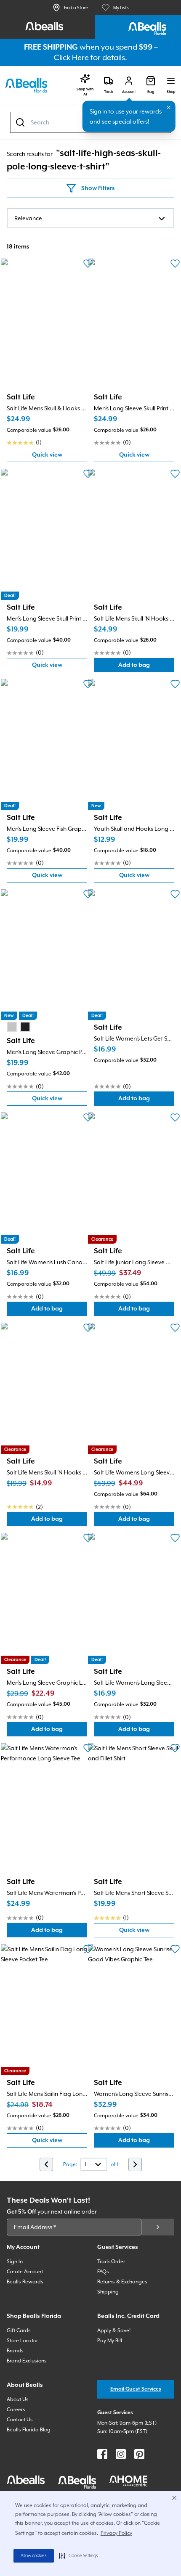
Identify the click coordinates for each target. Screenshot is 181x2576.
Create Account (25, 2272)
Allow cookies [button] (34, 2556)
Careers (16, 2410)
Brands (15, 2351)
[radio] (12, 1027)
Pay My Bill (110, 2341)
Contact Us (20, 2420)
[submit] (158, 2227)
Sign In (15, 2262)
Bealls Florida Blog (29, 2430)
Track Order (111, 2262)
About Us (18, 2399)
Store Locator (22, 2341)
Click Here (71, 57)
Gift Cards (19, 2330)
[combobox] (90, 218)
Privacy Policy (116, 2533)
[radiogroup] (19, 1027)
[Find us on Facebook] (102, 2454)
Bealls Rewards (25, 2282)
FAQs (103, 2272)
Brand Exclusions (27, 2361)
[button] (79, 2556)
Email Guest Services (136, 2389)
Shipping (108, 2292)
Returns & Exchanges (122, 2282)
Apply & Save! (114, 2330)
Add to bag (146, 667)
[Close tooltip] (169, 108)
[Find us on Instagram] (121, 2454)
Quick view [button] (60, 457)
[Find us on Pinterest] (139, 2454)
